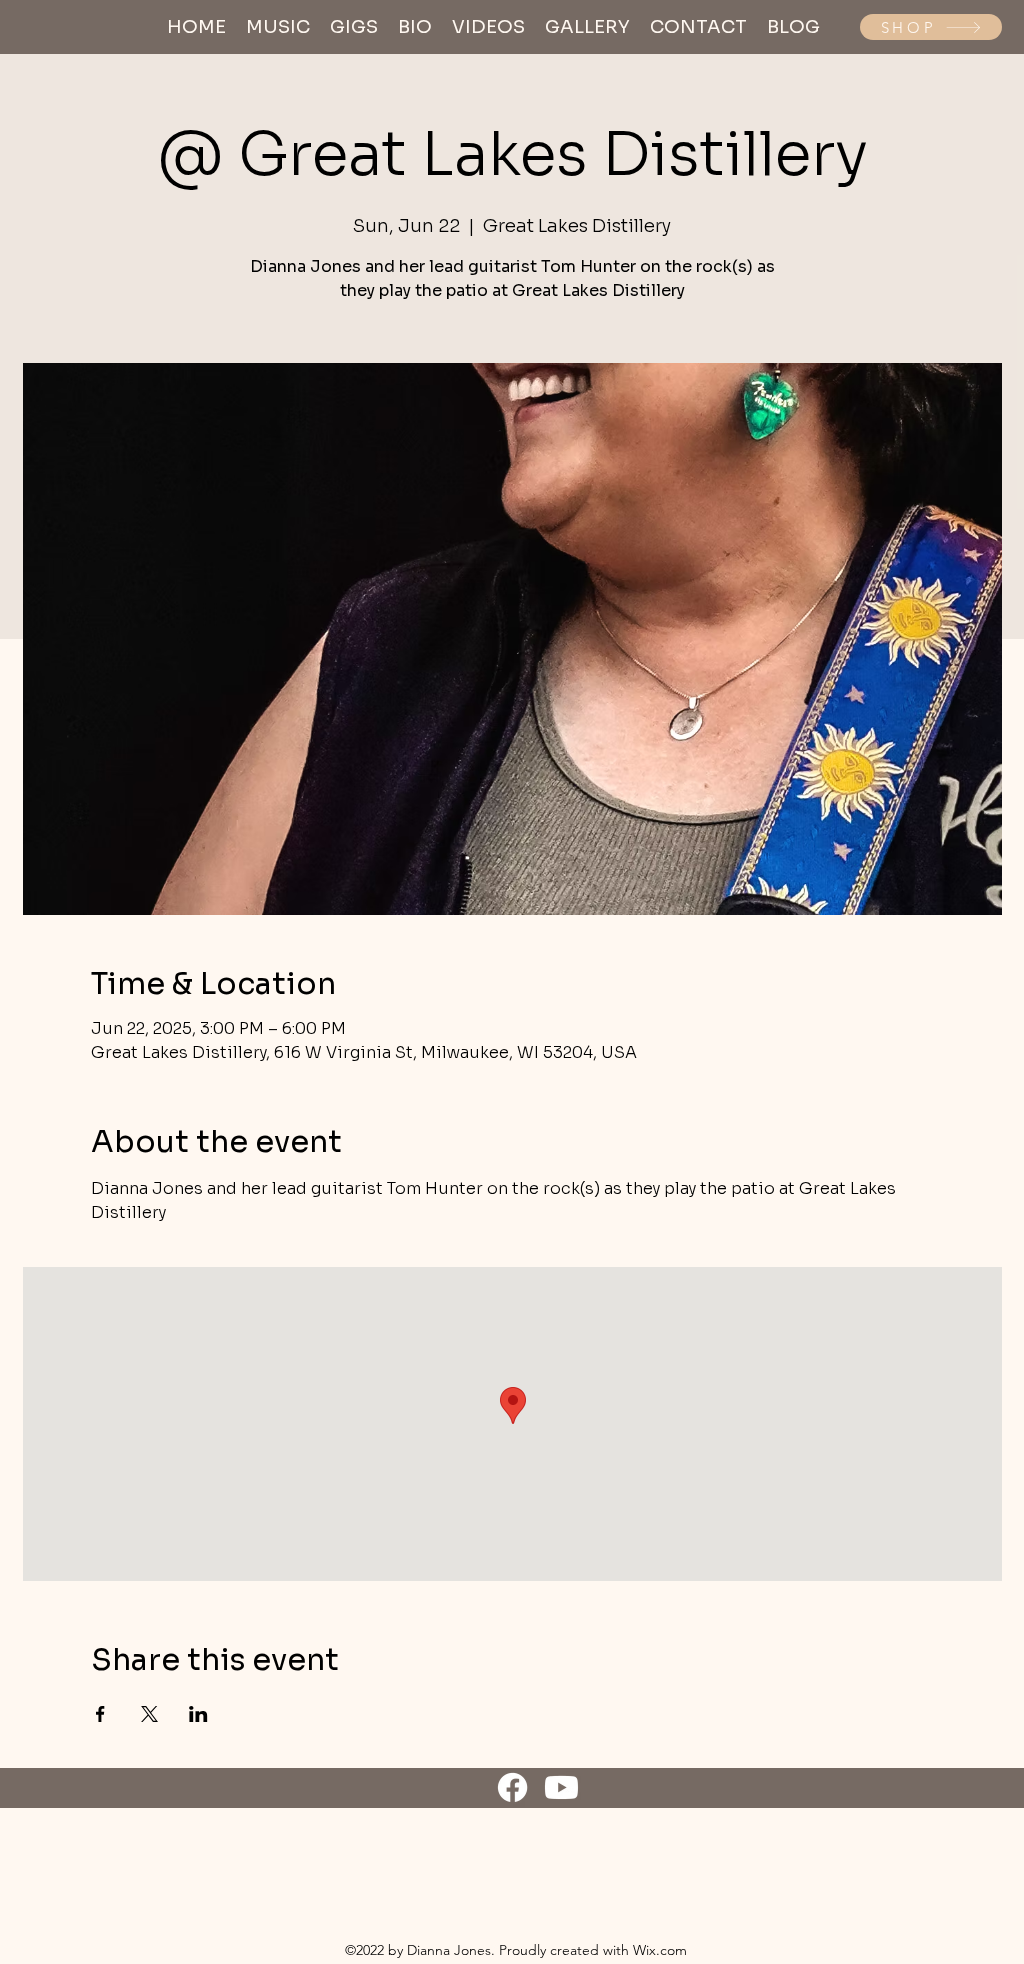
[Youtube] (561, 1787)
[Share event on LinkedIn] (198, 1714)
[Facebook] (512, 1787)
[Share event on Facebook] (100, 1714)
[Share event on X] (149, 1714)
